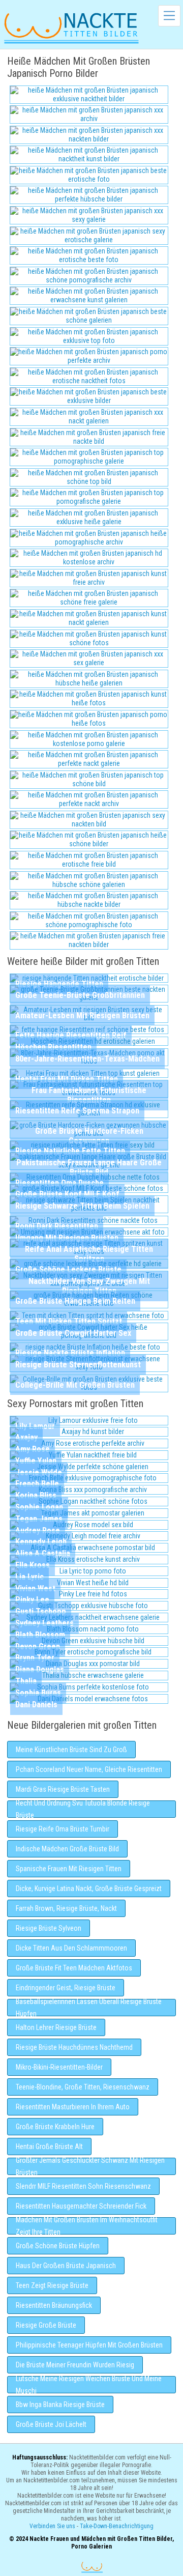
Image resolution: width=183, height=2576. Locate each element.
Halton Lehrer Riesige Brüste (56, 2027)
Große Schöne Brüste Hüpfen (58, 2246)
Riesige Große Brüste (46, 2325)
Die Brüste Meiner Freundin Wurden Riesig (75, 2365)
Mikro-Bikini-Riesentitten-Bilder (59, 2067)
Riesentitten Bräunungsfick (54, 2305)
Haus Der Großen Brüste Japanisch (66, 2266)
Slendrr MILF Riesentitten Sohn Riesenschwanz (83, 2186)
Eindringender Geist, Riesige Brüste (66, 1988)
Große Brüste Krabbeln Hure (55, 2127)
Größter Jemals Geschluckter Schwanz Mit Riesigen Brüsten (90, 2166)
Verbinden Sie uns (52, 2526)
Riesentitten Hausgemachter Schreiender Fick (81, 2206)
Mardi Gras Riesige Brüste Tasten (63, 1789)
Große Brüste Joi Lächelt (51, 2424)
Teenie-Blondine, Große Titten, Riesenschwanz (83, 2087)
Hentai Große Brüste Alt (49, 2146)
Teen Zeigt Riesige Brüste (52, 2285)
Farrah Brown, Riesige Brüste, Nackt (66, 1908)
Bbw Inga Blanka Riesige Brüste (60, 2405)
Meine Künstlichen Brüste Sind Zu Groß (71, 1750)
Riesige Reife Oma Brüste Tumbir (63, 1829)
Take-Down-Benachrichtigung (117, 2526)
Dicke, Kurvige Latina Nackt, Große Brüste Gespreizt (89, 1888)
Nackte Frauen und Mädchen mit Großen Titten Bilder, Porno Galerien (92, 2567)
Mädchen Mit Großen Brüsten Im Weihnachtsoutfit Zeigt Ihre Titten (87, 2226)
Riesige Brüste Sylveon (49, 1928)
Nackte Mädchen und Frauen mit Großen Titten (71, 27)
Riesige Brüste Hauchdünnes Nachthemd (74, 2047)
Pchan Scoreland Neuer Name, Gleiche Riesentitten (89, 1769)
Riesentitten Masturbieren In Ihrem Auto (73, 2107)
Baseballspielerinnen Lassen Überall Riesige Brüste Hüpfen (89, 2008)
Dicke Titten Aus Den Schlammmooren (71, 1948)
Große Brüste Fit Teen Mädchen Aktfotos (74, 1968)
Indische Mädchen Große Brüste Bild (67, 1849)
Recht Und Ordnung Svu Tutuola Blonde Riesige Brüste (83, 1809)
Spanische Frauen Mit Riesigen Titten (69, 1869)
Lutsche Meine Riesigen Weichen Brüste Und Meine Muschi (89, 2385)
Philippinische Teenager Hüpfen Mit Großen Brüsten (89, 2345)
